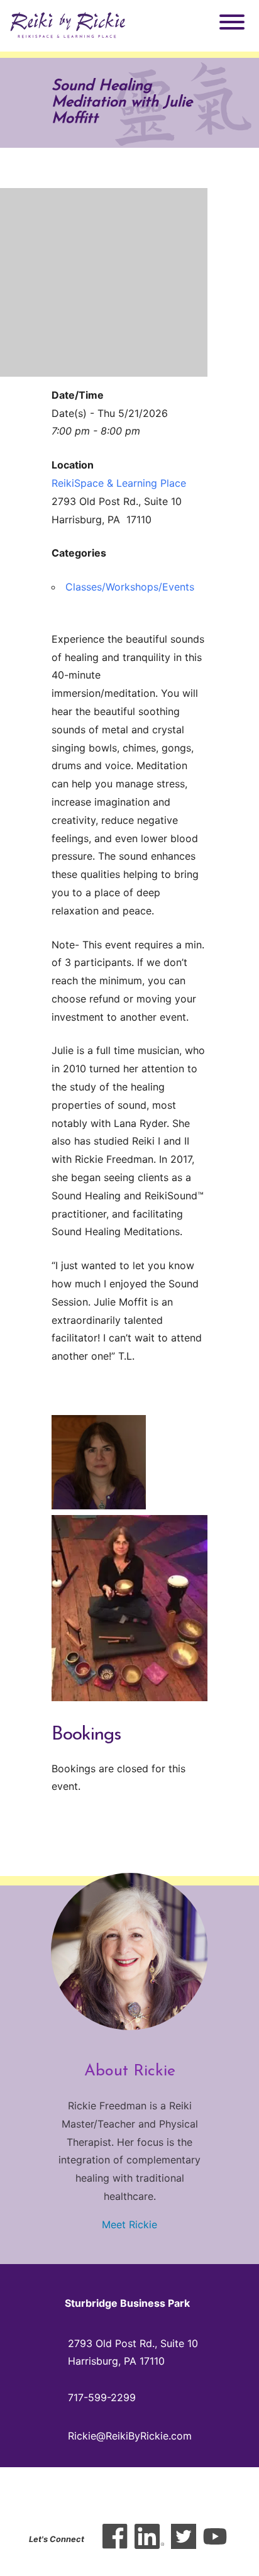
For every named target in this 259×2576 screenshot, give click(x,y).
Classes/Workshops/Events (130, 587)
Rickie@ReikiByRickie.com (130, 2436)
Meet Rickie (129, 2224)
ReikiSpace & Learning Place (119, 483)
